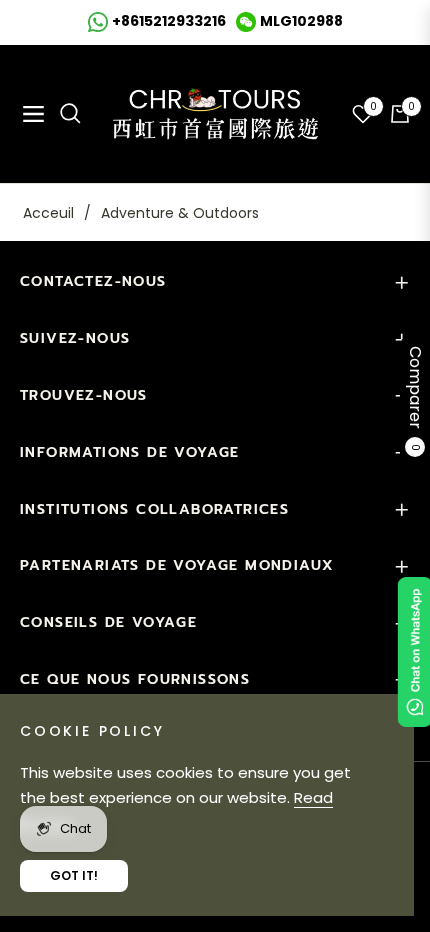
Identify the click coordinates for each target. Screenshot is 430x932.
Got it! (74, 875)
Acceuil (48, 213)
